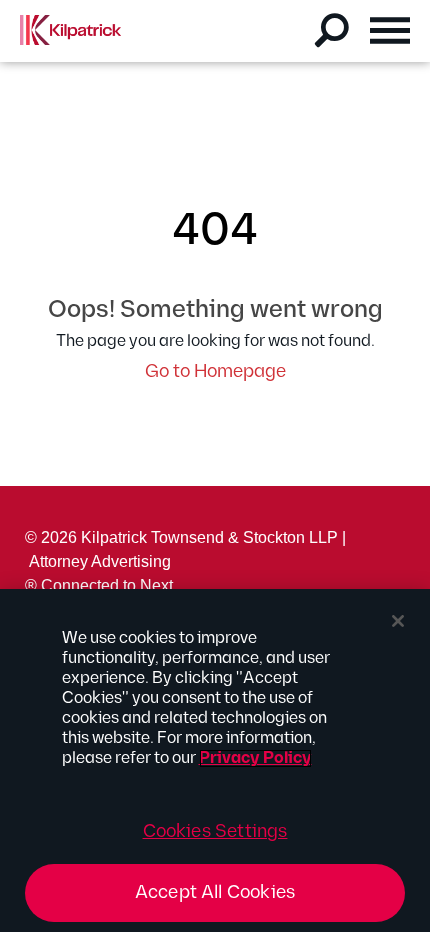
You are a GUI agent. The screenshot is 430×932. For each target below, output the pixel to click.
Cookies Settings (215, 831)
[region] (215, 760)
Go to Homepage (215, 371)
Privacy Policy (255, 758)
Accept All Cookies (215, 892)
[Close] (398, 621)
